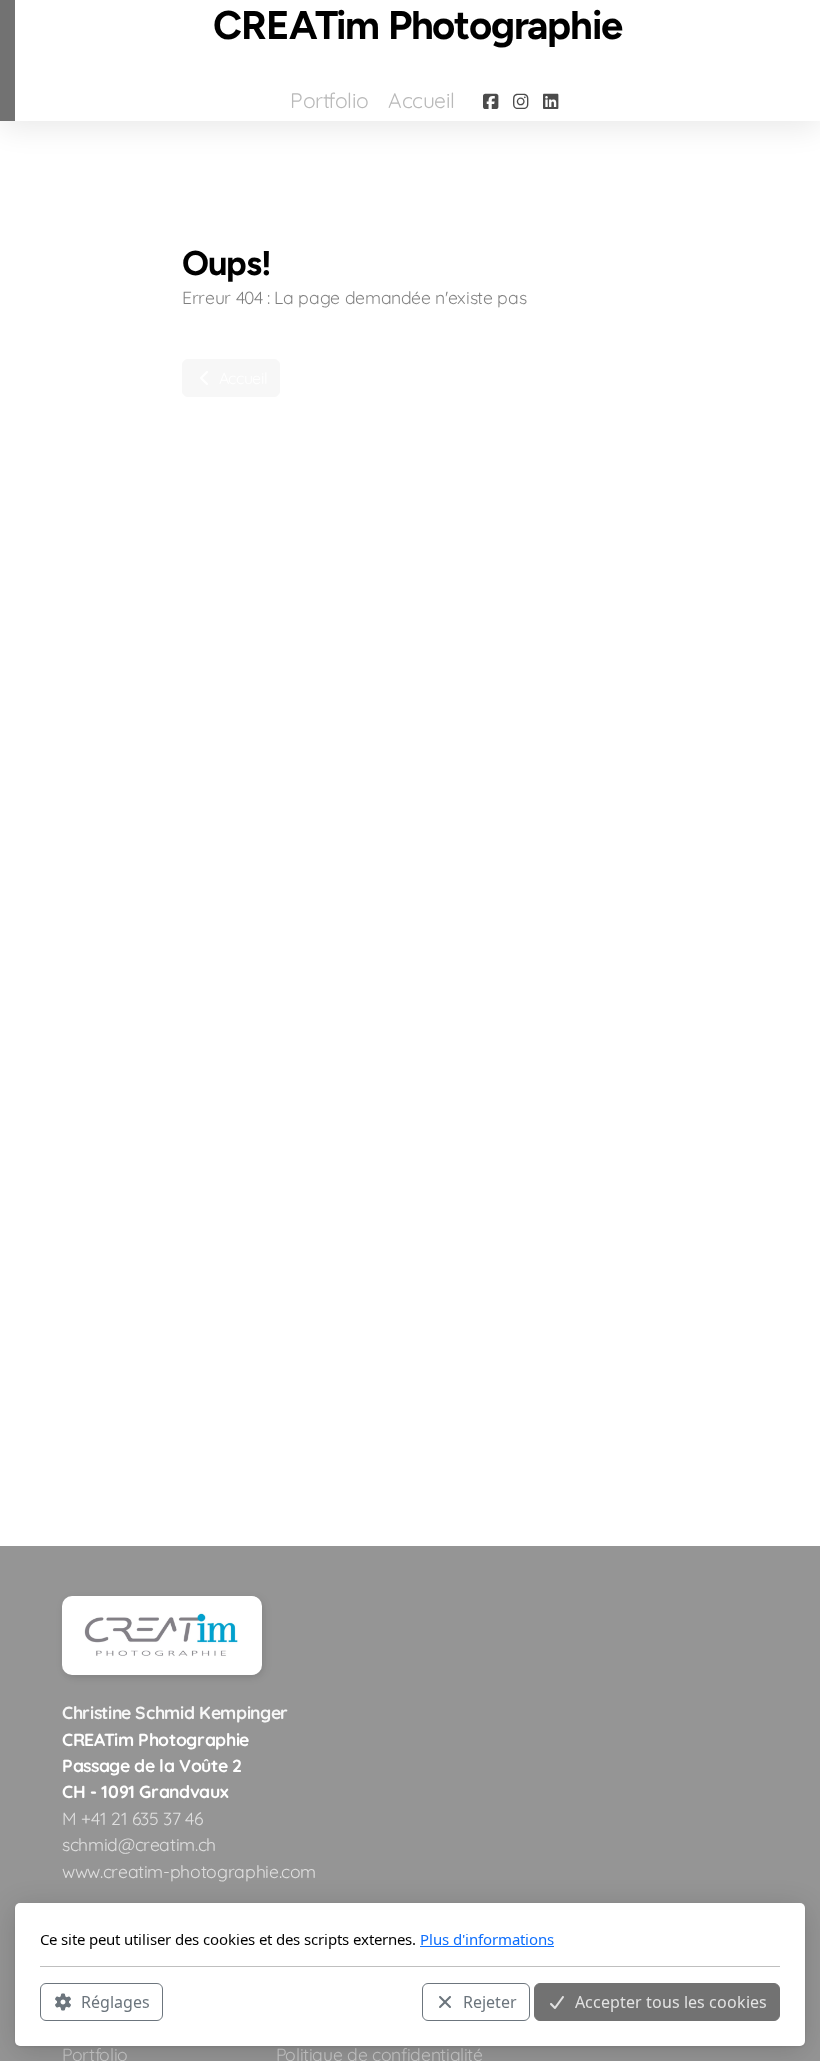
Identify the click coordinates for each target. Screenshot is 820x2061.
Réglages (115, 2002)
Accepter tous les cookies (671, 2002)
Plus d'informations (487, 1939)
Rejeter (490, 2002)
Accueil (241, 378)
